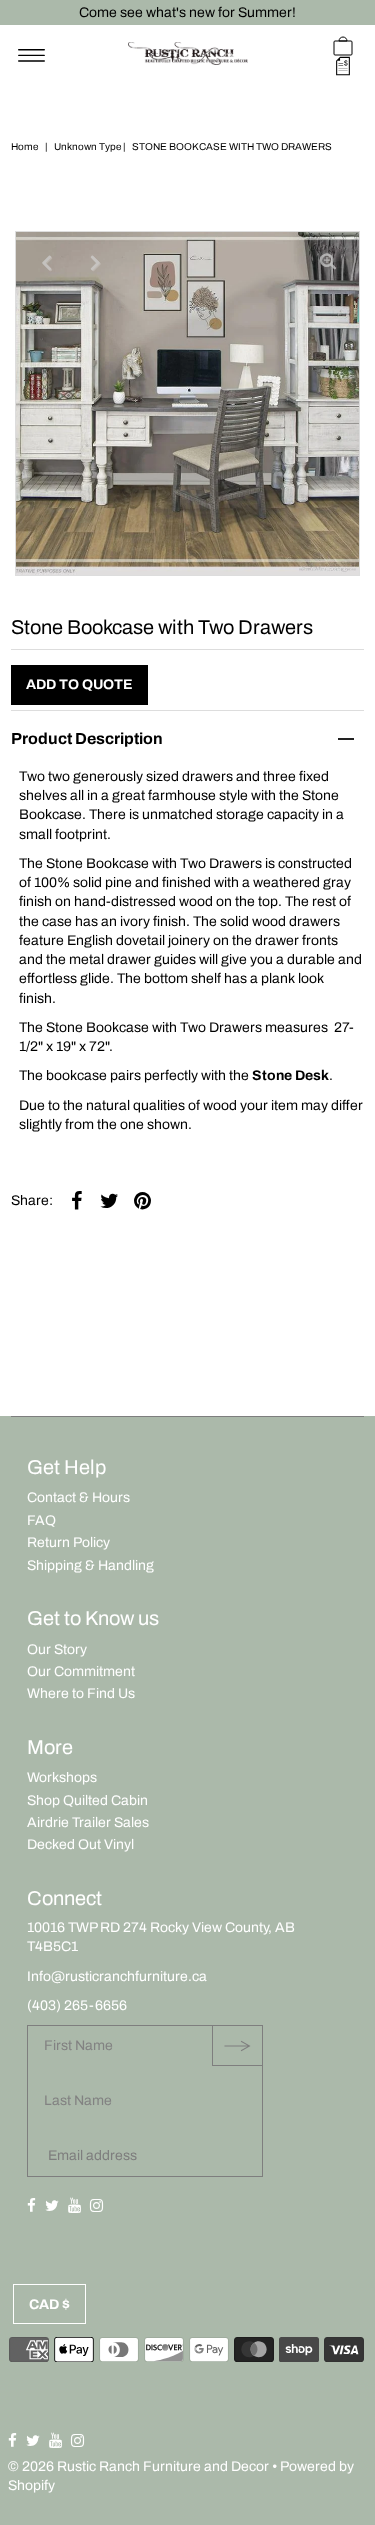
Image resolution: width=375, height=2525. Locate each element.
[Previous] (47, 263)
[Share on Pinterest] (142, 1201)
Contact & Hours (78, 1497)
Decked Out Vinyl (80, 1844)
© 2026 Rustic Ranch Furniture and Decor (138, 2466)
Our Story (57, 1649)
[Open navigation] (31, 56)
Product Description (87, 738)
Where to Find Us (81, 1693)
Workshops (62, 1777)
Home (24, 146)
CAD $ (49, 2304)
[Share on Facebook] (76, 1201)
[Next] (96, 263)
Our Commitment (81, 1671)
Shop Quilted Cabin (87, 1800)
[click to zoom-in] (328, 263)
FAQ (41, 1520)
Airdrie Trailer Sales (88, 1822)
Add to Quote (79, 684)
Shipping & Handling (90, 1565)
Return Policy (68, 1542)
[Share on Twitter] (109, 1201)
